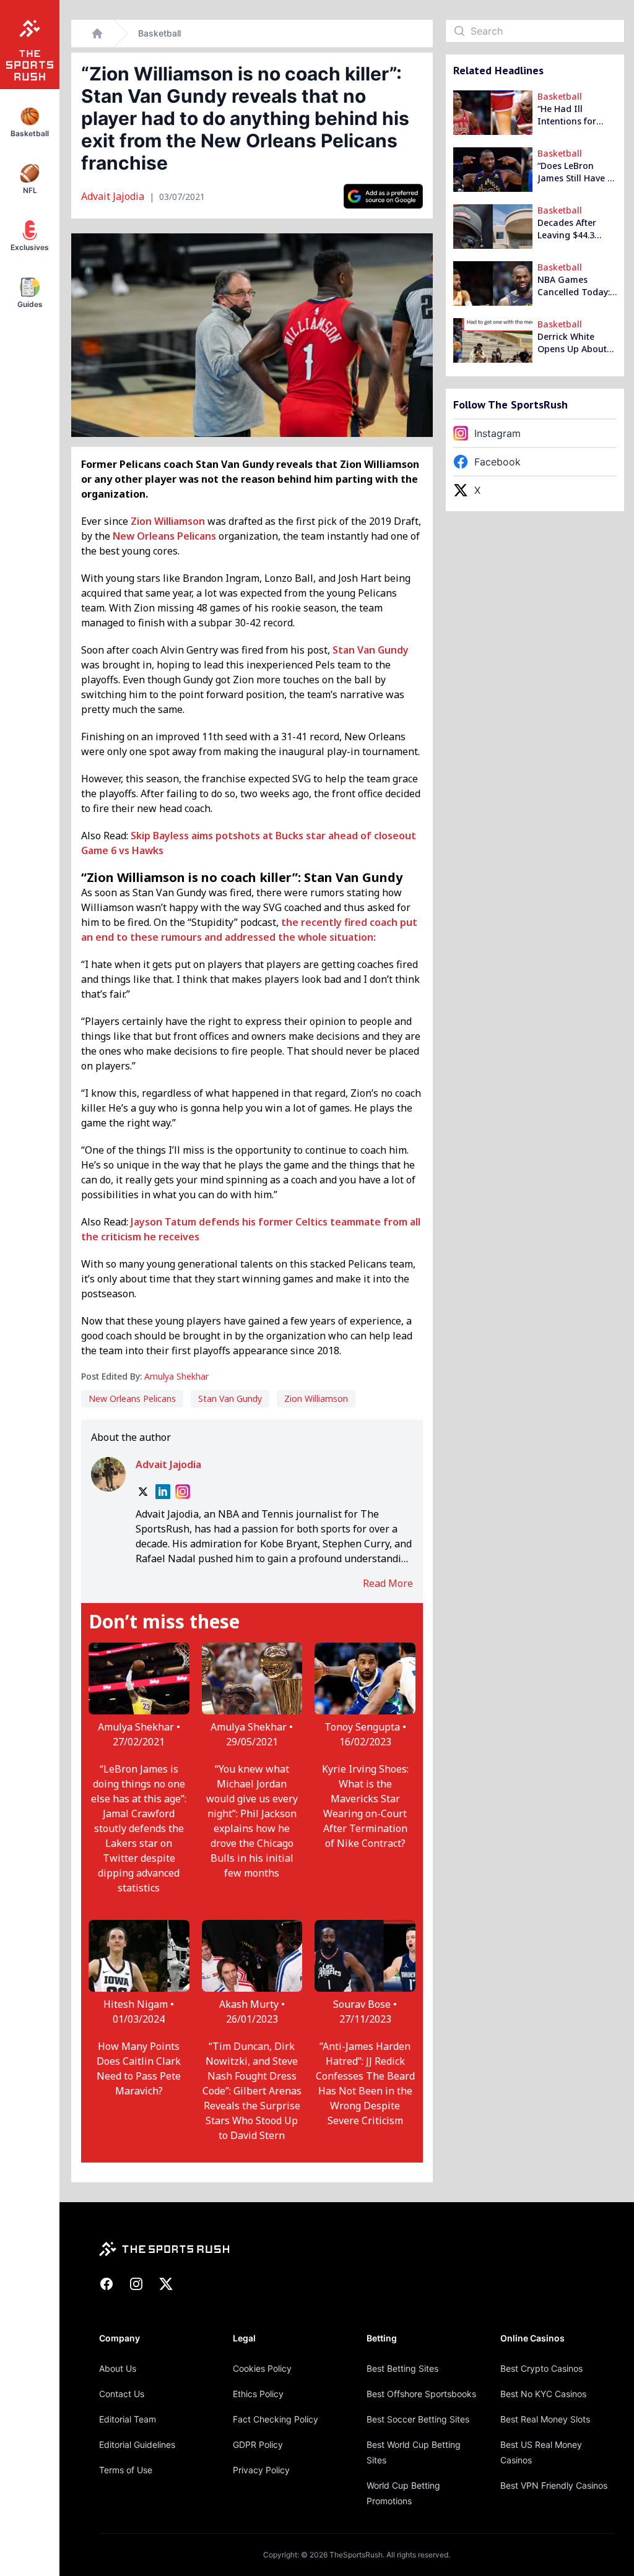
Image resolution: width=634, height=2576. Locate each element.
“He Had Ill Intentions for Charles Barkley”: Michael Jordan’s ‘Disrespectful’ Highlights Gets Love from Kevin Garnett (573, 115)
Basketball (159, 33)
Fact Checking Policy (276, 2419)
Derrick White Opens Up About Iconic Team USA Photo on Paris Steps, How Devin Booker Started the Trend (574, 343)
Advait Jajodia (114, 196)
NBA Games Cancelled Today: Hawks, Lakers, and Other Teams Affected (575, 286)
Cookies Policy (262, 2368)
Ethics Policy (258, 2394)
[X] (143, 1492)
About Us (118, 2368)
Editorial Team (128, 2419)
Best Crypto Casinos (541, 2368)
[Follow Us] (383, 196)
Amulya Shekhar (176, 1376)
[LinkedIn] (163, 1492)
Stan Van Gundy (371, 650)
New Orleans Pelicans (164, 536)
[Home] (97, 33)
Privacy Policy (261, 2470)
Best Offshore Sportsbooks (421, 2394)
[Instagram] (183, 1492)
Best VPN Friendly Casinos (554, 2485)
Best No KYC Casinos (543, 2394)
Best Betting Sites (402, 2368)
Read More (388, 1583)
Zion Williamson (168, 521)
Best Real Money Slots (545, 2419)
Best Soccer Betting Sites (418, 2419)
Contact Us (122, 2394)
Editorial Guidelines (137, 2444)
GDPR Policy (258, 2444)
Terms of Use (126, 2470)
